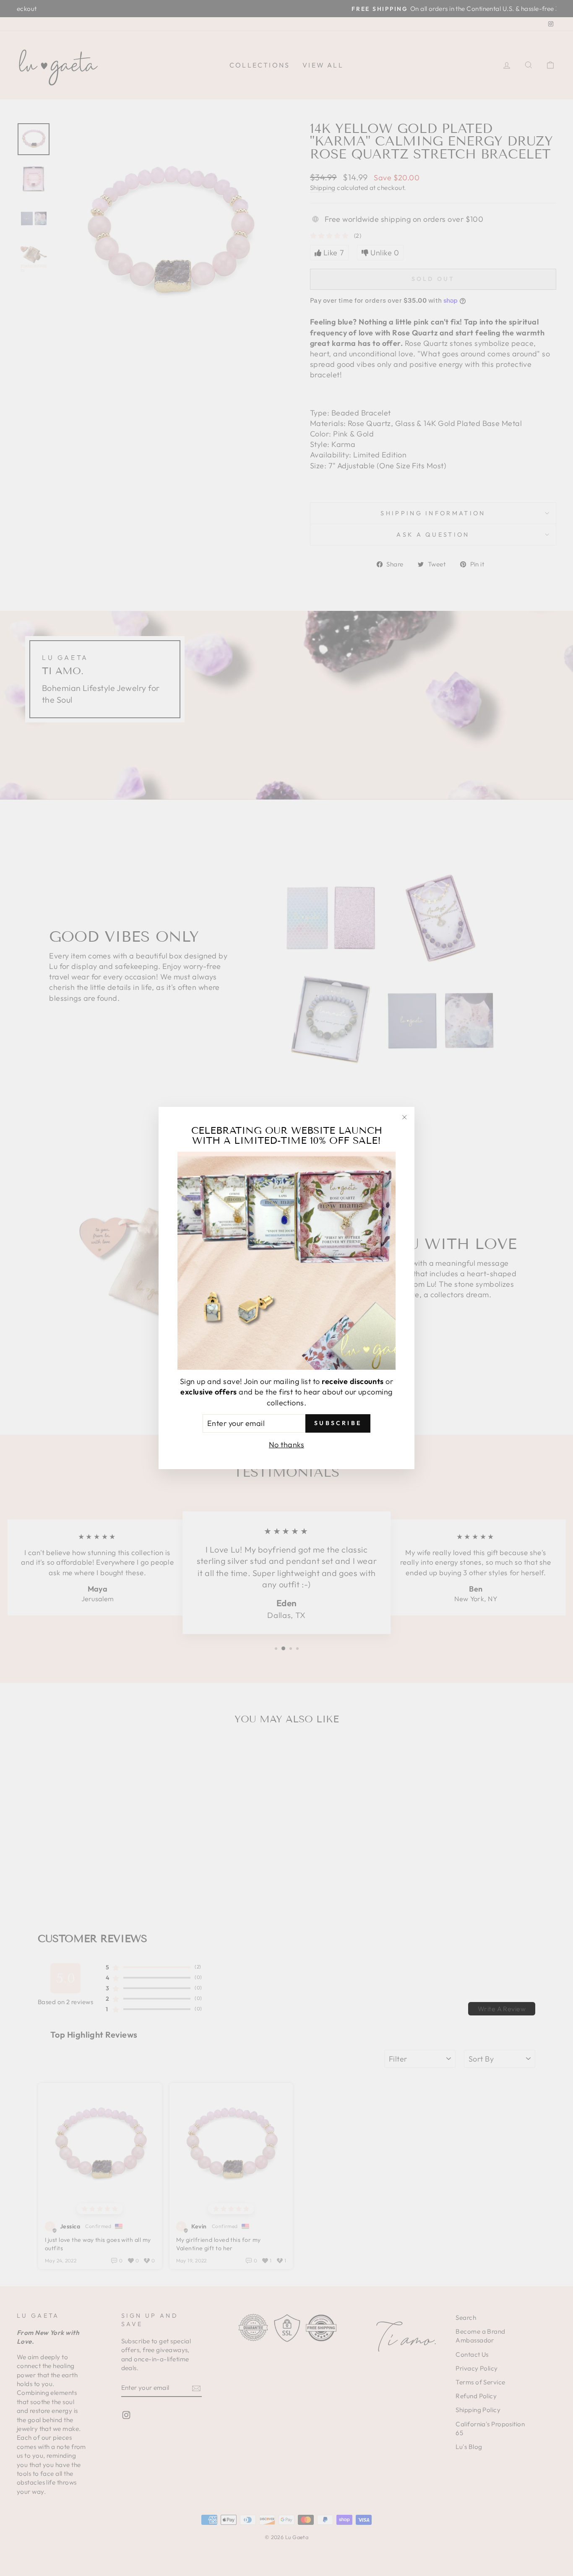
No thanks (286, 1445)
